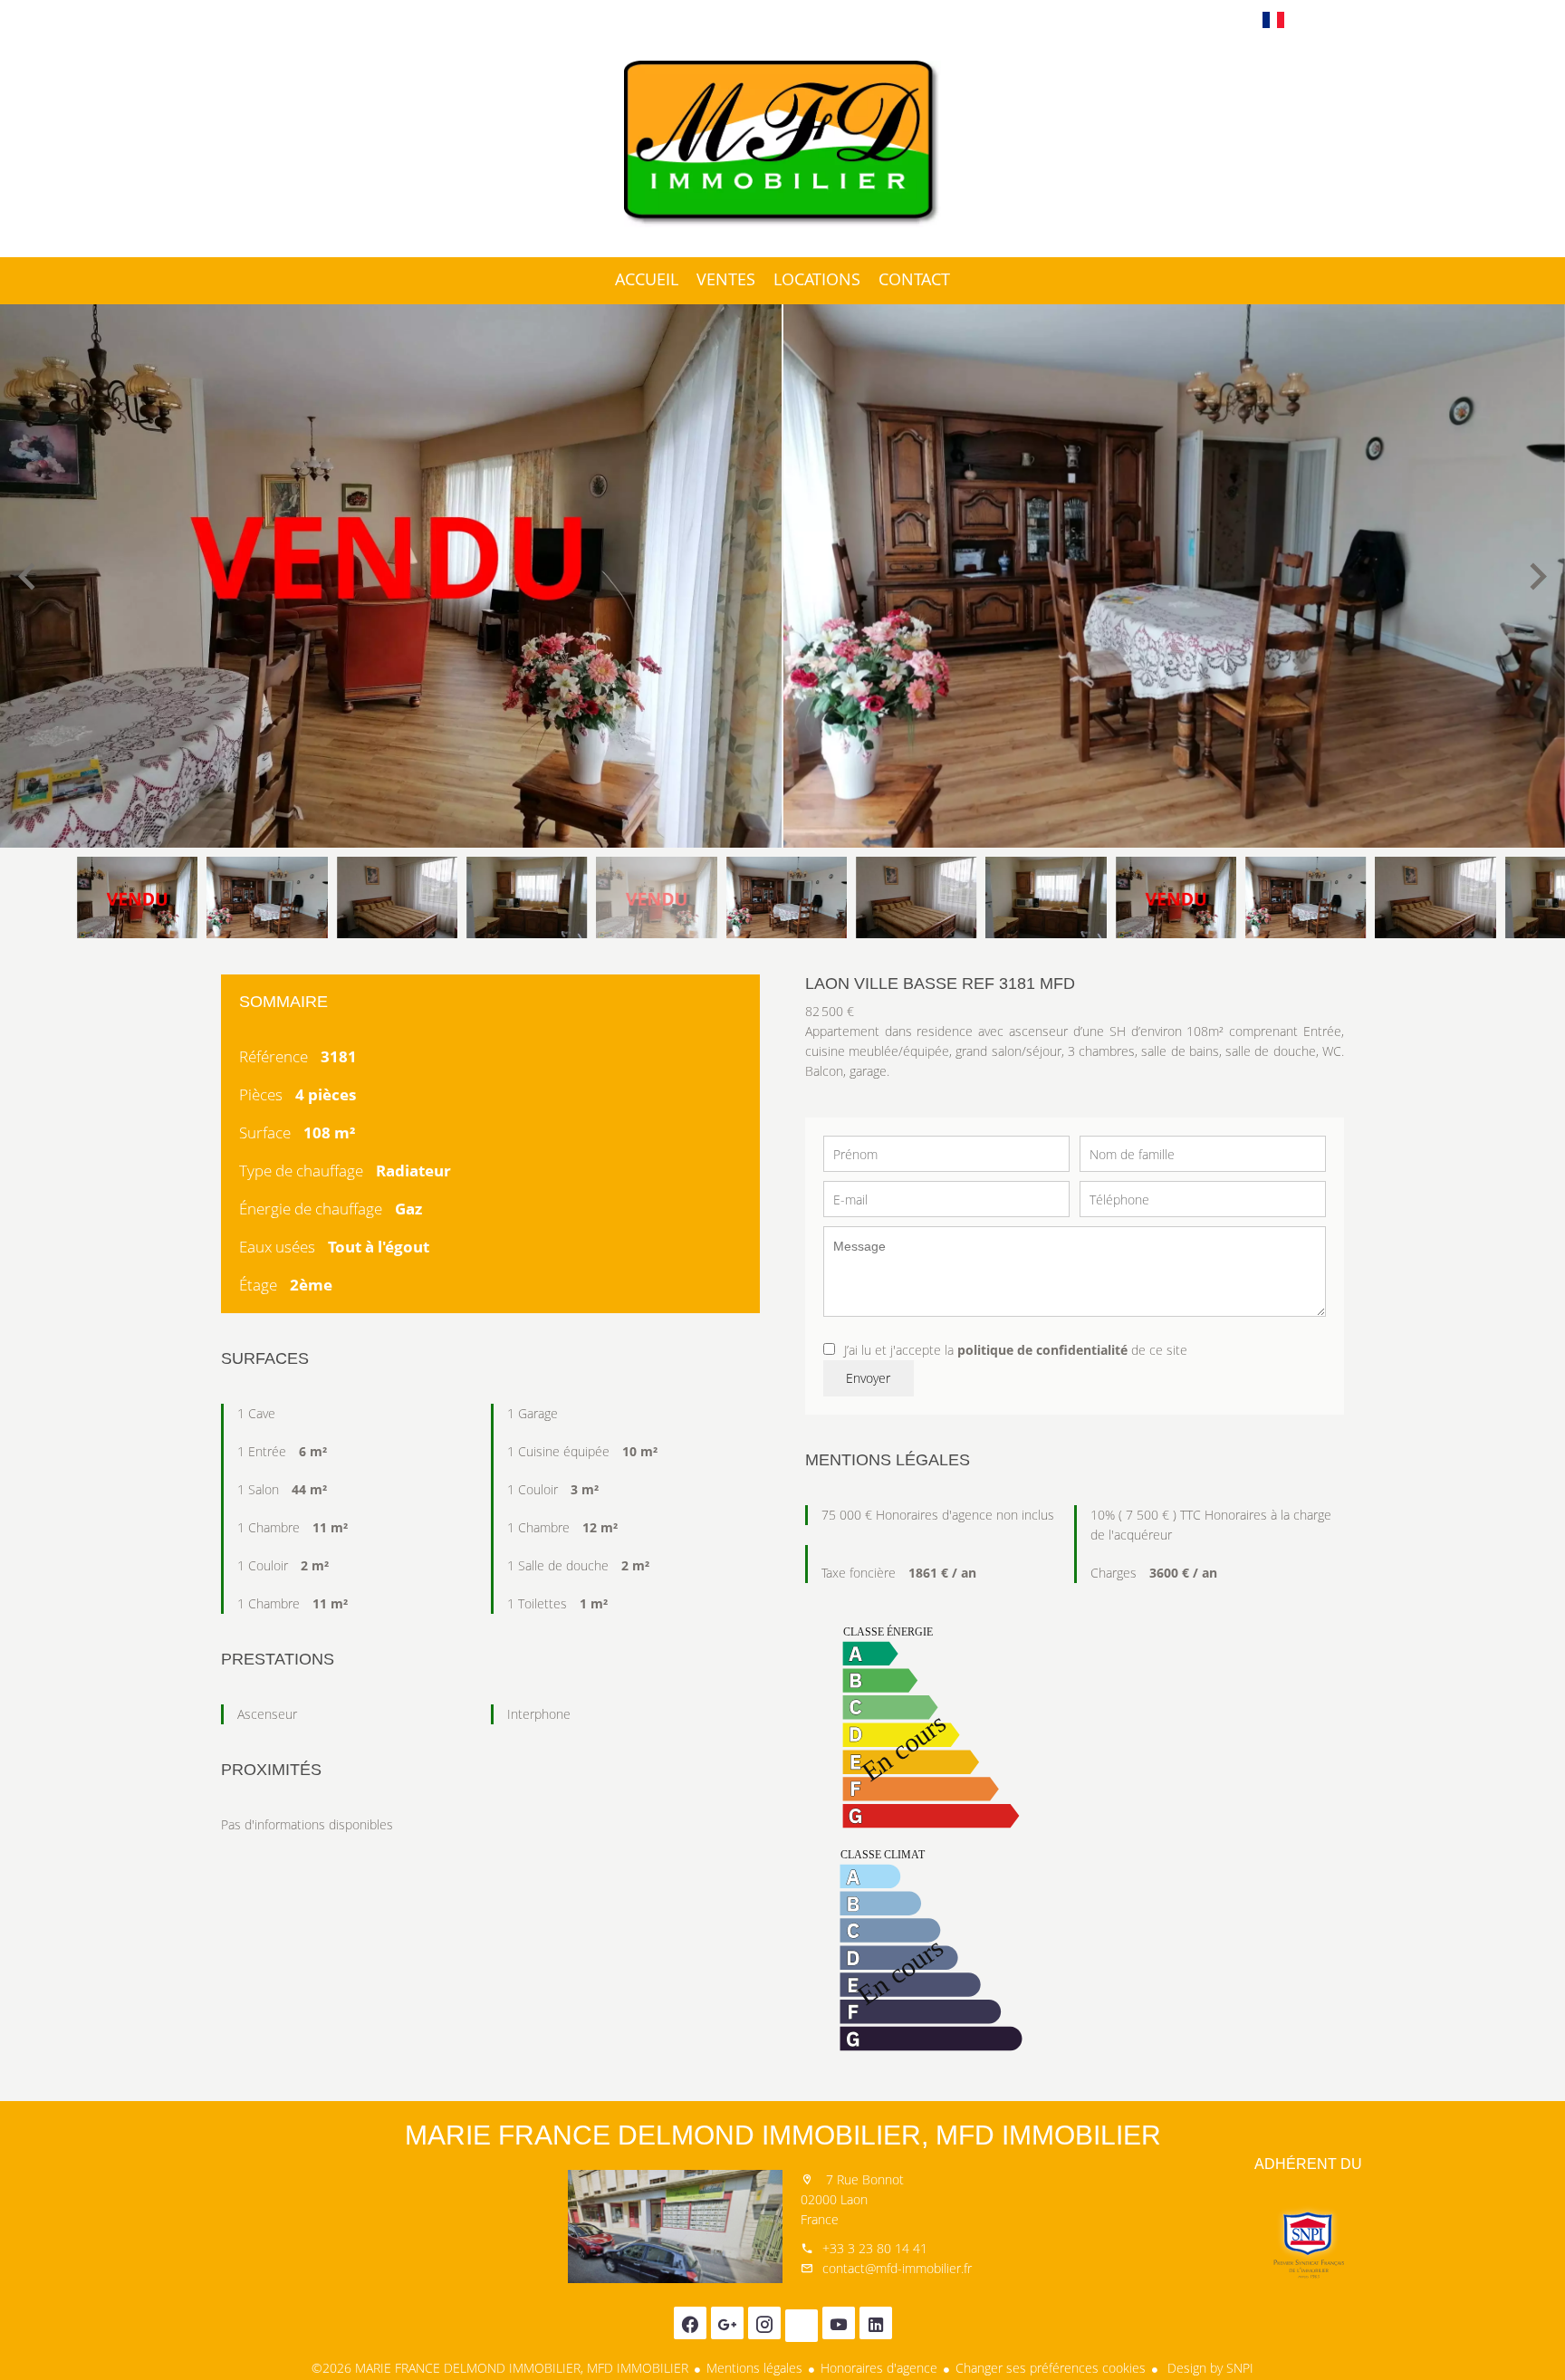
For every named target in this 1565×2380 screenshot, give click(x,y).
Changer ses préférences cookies (1051, 2368)
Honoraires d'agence (879, 2368)
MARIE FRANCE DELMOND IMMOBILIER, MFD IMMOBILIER (783, 2135)
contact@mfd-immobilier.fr (897, 2268)
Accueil (782, 144)
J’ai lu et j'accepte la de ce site (1016, 1350)
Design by (1209, 2368)
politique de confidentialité (1042, 1350)
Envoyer (868, 1378)
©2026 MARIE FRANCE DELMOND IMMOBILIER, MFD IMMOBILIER (500, 2368)
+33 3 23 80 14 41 (875, 2248)
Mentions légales (754, 2368)
